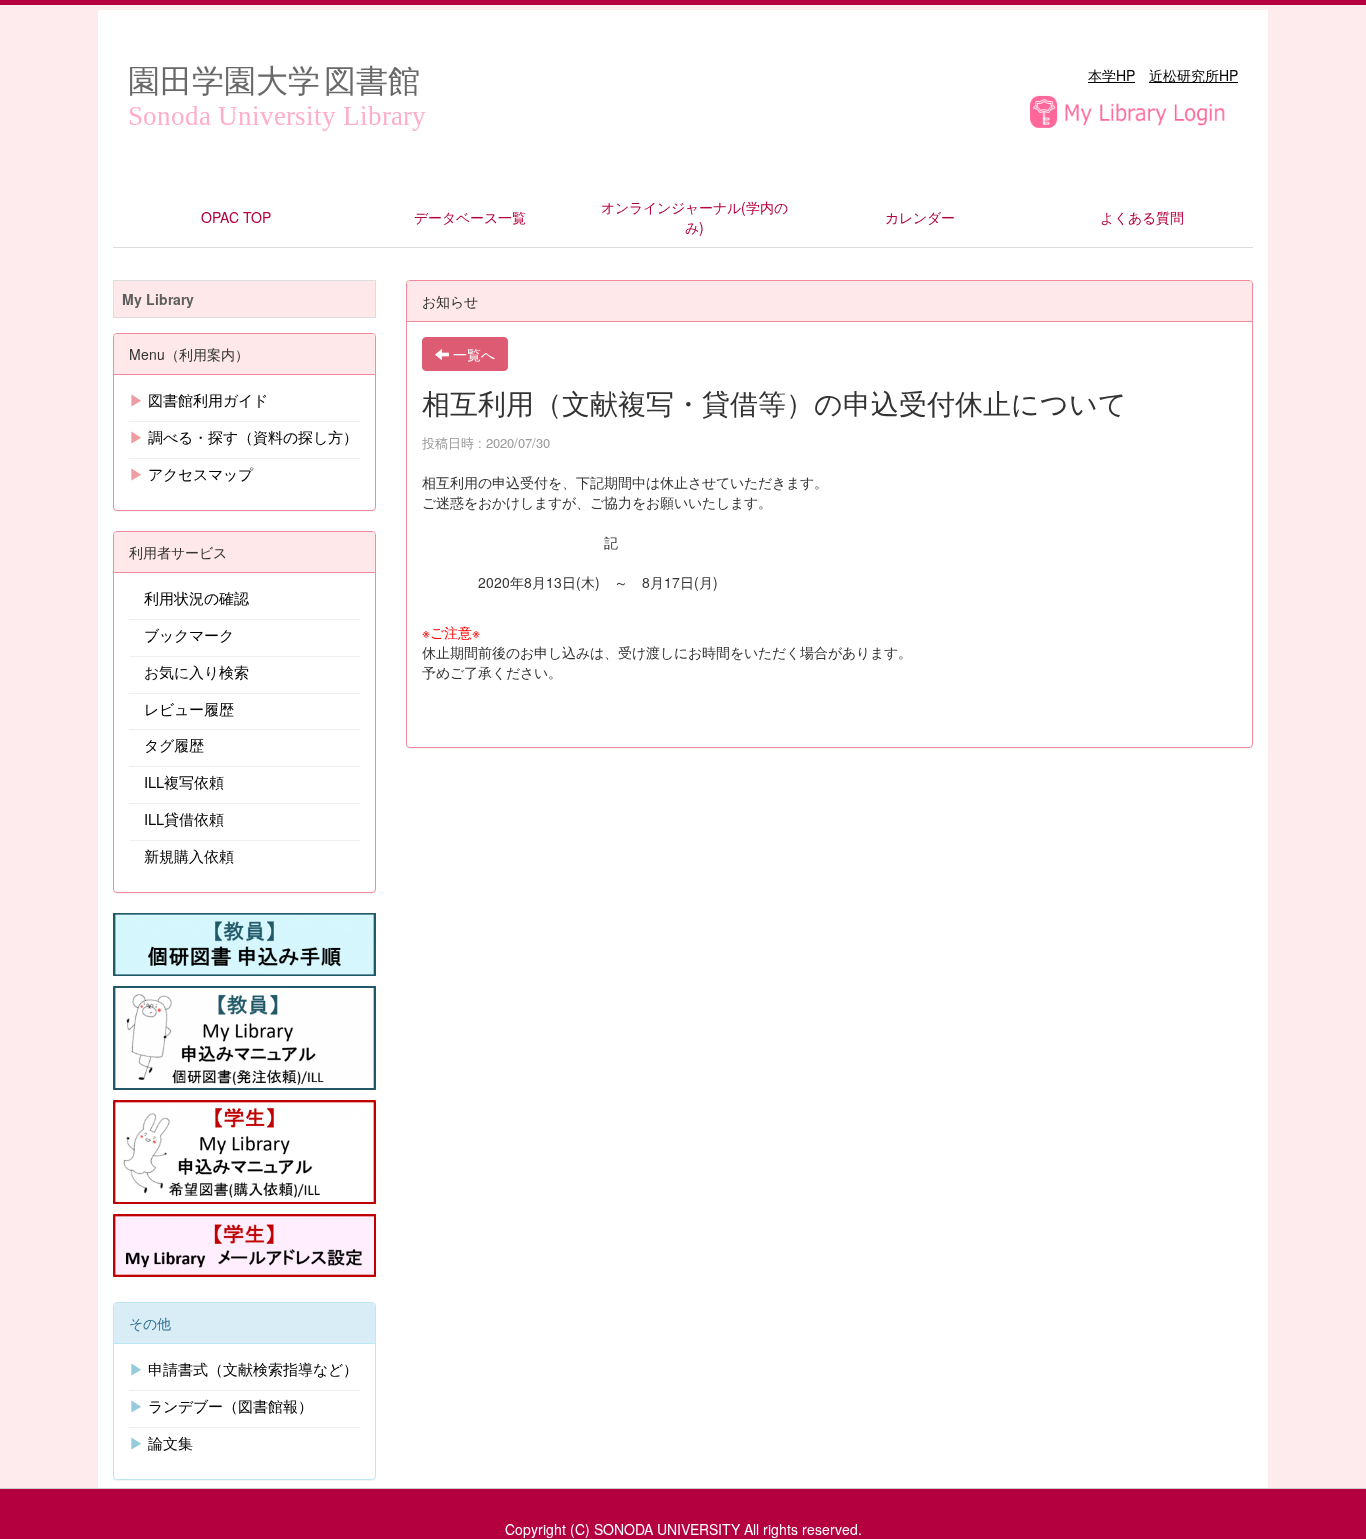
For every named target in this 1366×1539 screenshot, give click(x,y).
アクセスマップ (200, 473)
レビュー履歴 (189, 708)
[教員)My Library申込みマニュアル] (244, 1035)
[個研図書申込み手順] (244, 942)
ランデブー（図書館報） (230, 1405)
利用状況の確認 (196, 597)
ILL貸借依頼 (184, 818)
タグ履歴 (174, 744)
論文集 (170, 1442)
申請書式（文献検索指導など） (253, 1368)
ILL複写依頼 (184, 781)
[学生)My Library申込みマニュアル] (244, 1149)
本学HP (1111, 75)
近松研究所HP (1193, 75)
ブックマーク (189, 634)
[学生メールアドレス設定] (244, 1243)
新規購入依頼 (189, 855)
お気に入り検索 (196, 671)
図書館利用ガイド (208, 399)
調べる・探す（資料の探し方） (253, 436)
